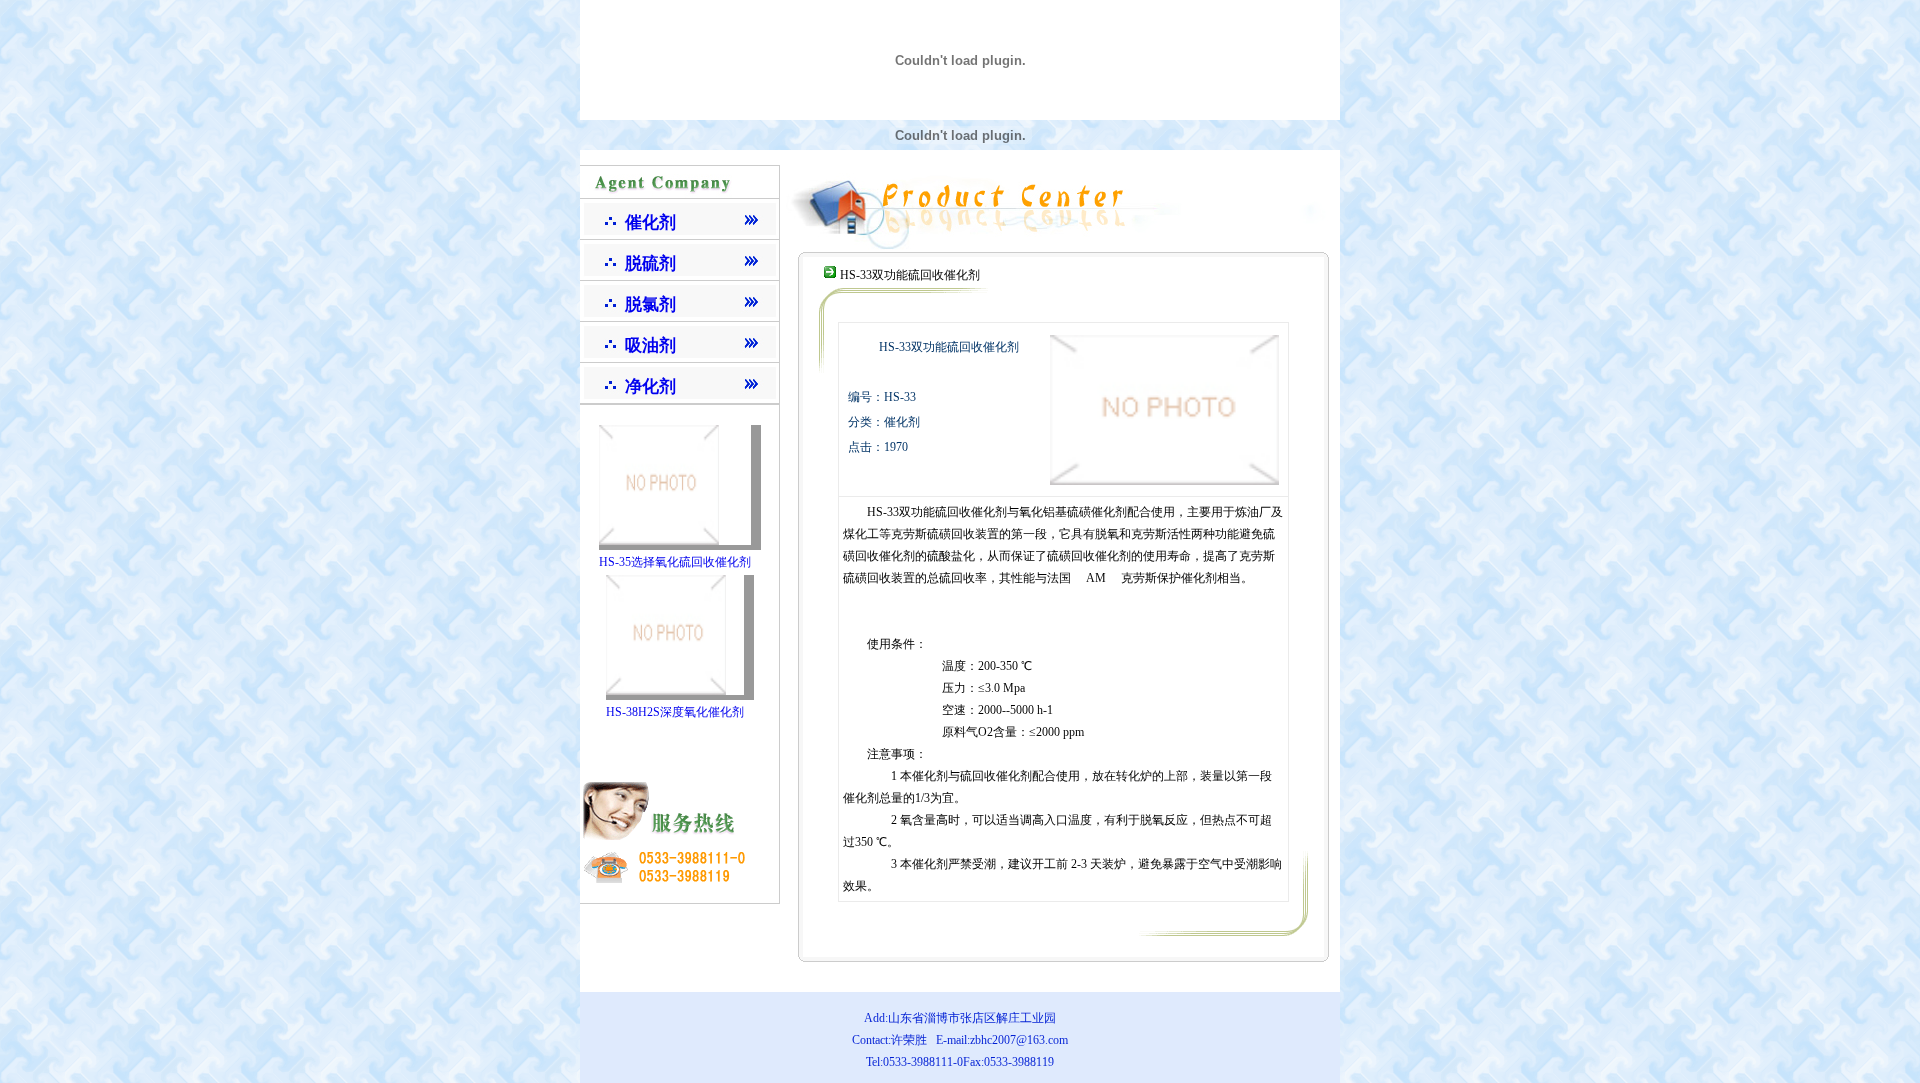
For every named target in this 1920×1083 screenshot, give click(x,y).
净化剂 (650, 386)
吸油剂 (650, 345)
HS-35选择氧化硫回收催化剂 (675, 562)
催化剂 (650, 222)
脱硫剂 (650, 263)
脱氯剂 (650, 304)
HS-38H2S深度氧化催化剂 (675, 712)
